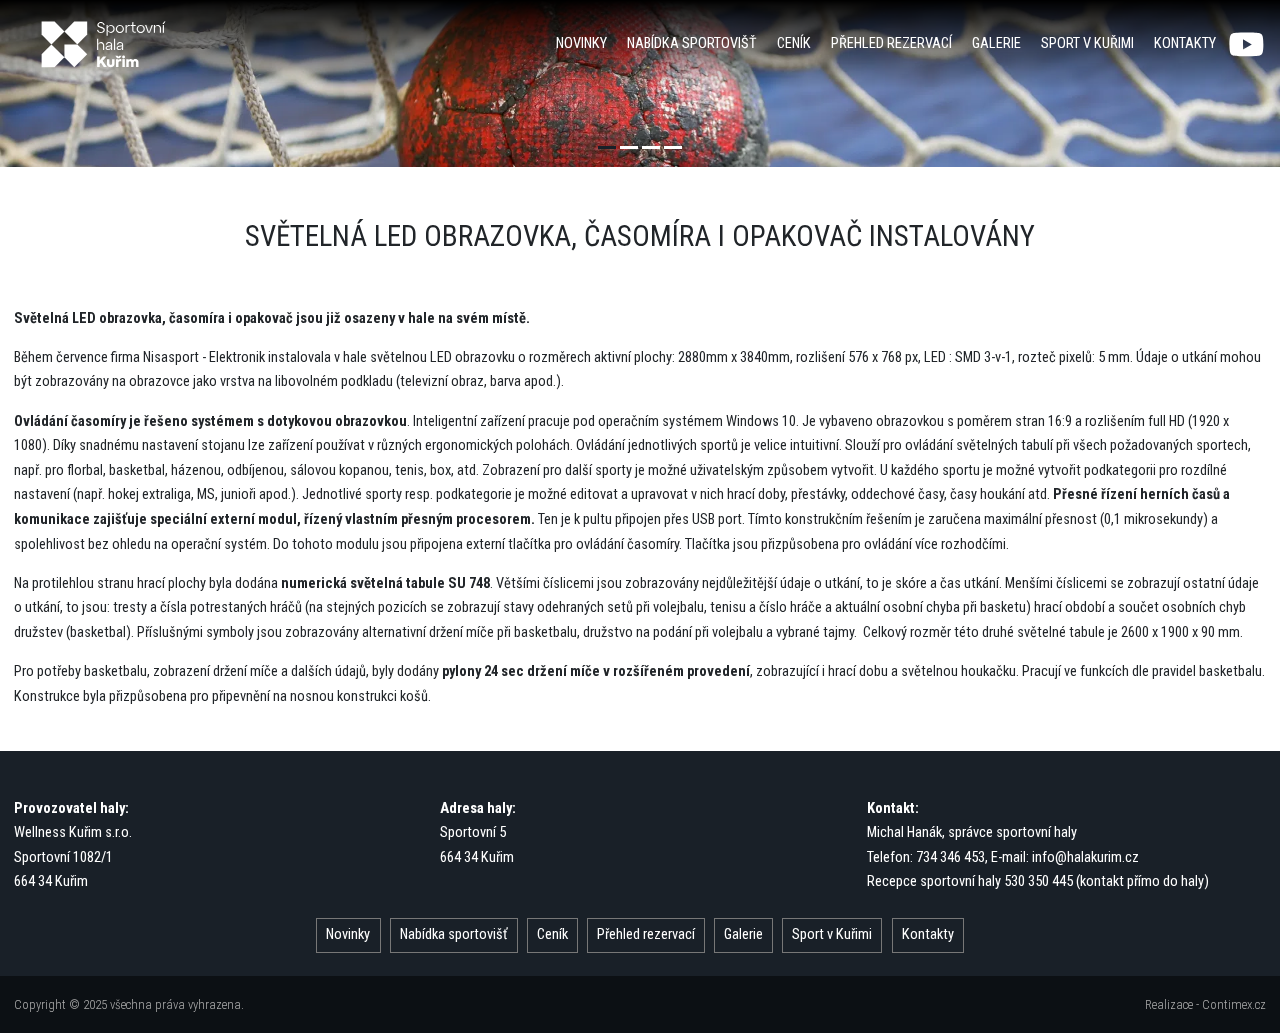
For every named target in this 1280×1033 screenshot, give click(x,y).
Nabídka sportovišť (692, 43)
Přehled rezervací (891, 43)
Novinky (581, 43)
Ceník (794, 43)
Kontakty (1185, 43)
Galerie (996, 43)
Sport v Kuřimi (1087, 43)
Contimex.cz (1234, 1004)
